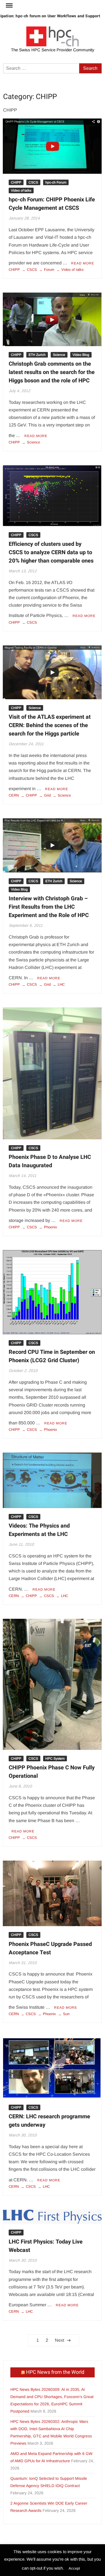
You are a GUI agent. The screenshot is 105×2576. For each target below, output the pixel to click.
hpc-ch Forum (56, 182)
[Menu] (9, 6)
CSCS (33, 182)
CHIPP (16, 182)
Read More (83, 263)
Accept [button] (74, 2568)
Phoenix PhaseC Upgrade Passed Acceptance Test (50, 1948)
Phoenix (51, 1227)
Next (60, 2340)
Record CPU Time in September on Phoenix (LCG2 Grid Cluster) (52, 1356)
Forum (49, 270)
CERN (14, 795)
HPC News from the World (55, 2372)
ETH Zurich (37, 355)
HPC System (55, 1759)
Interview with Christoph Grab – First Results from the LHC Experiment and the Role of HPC (49, 907)
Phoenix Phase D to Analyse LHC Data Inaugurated (50, 1161)
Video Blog (81, 355)
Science (59, 355)
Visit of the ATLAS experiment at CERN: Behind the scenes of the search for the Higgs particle (50, 725)
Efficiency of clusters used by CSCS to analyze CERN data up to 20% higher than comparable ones (51, 552)
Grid (47, 795)
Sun (66, 2014)
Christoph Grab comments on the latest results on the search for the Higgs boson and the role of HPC (52, 372)
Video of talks (21, 190)
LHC (61, 984)
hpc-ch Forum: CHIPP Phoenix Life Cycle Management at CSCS (52, 204)
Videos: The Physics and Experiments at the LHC (39, 1530)
